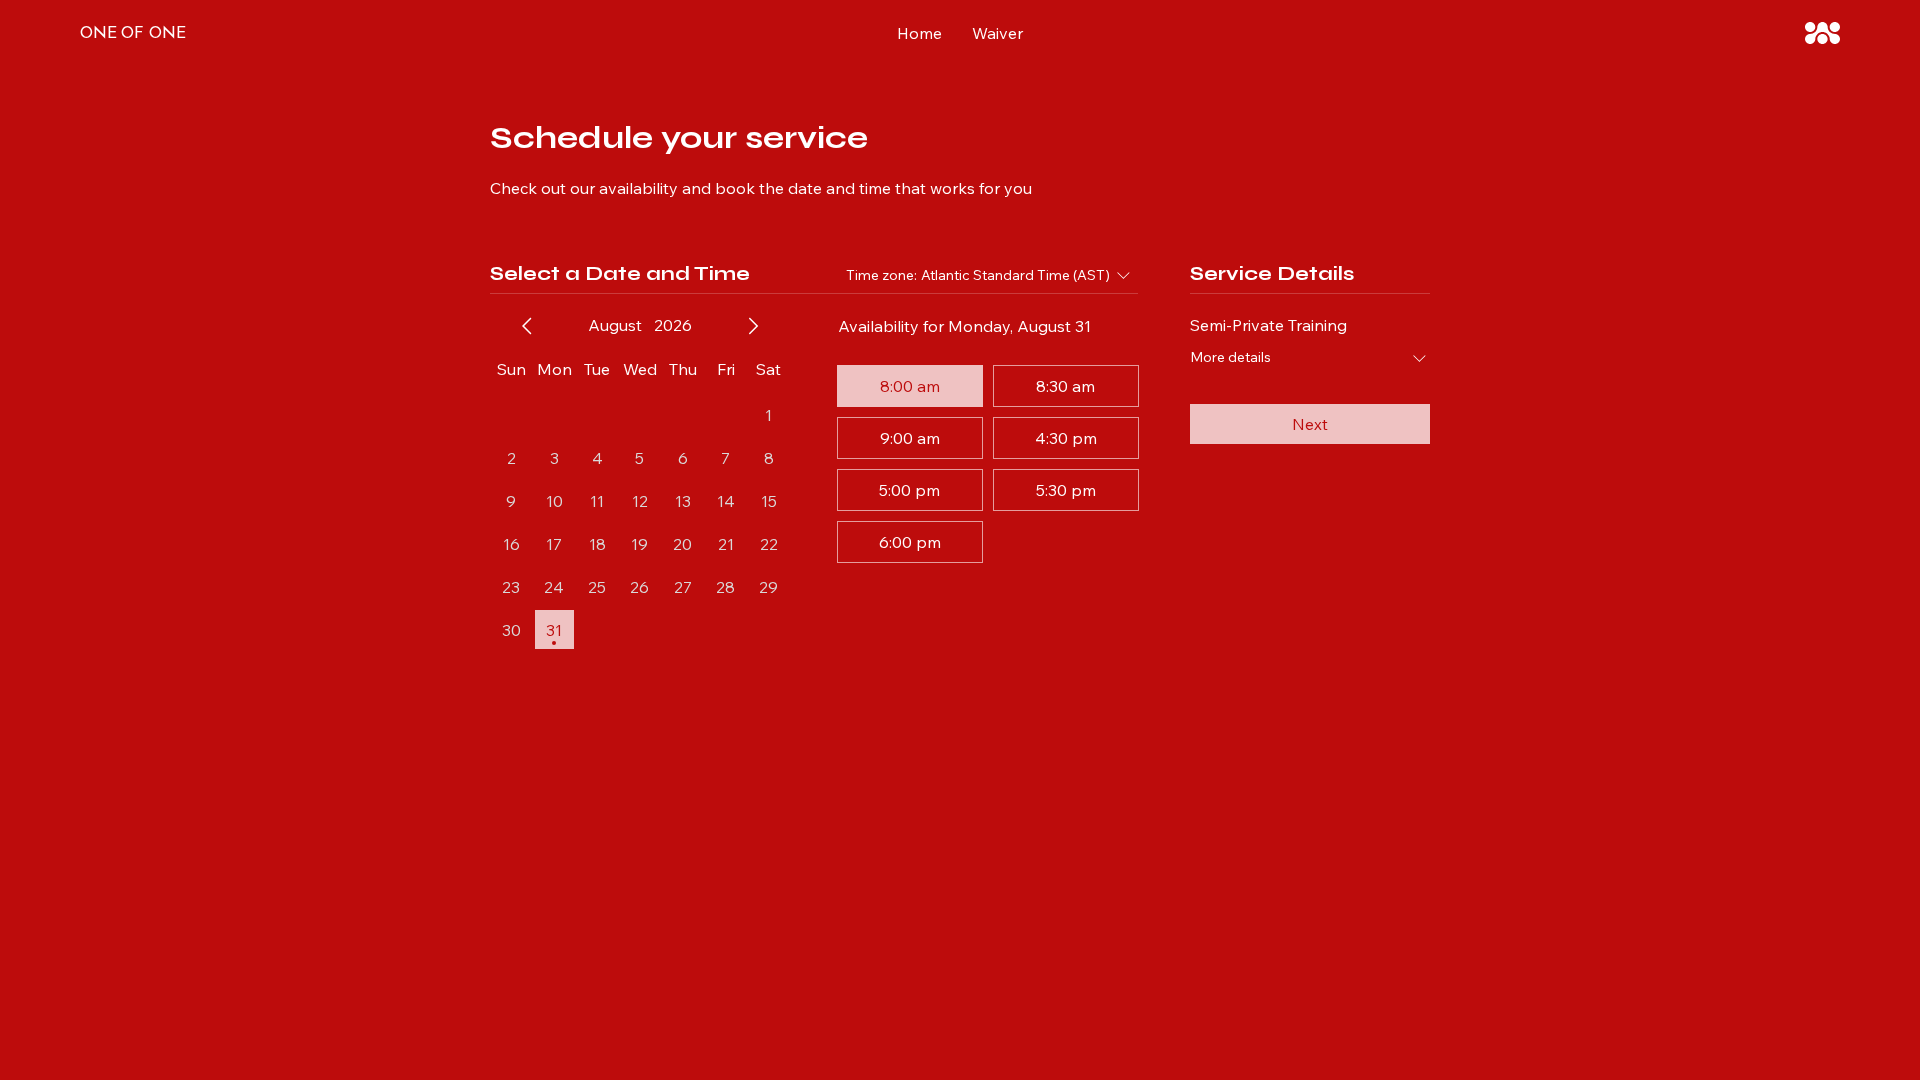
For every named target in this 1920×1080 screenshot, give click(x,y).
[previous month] (527, 326)
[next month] (753, 326)
